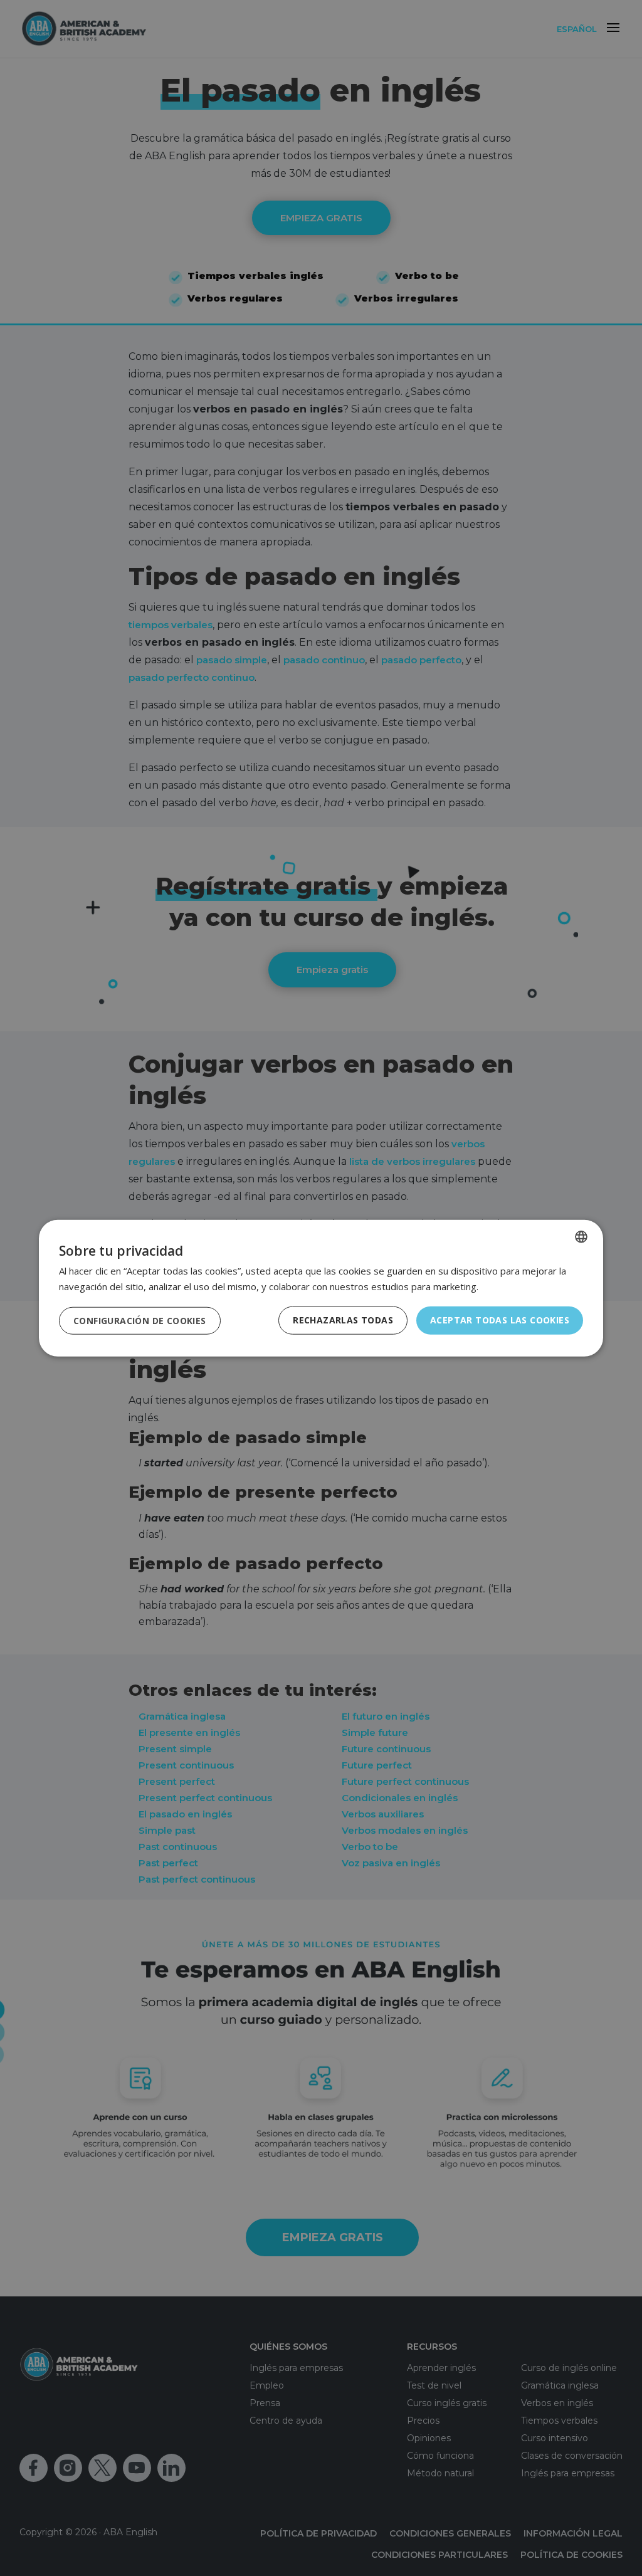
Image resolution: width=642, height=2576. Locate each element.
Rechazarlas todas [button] (343, 1320)
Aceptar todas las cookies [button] (500, 1320)
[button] (140, 1320)
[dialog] (321, 1288)
